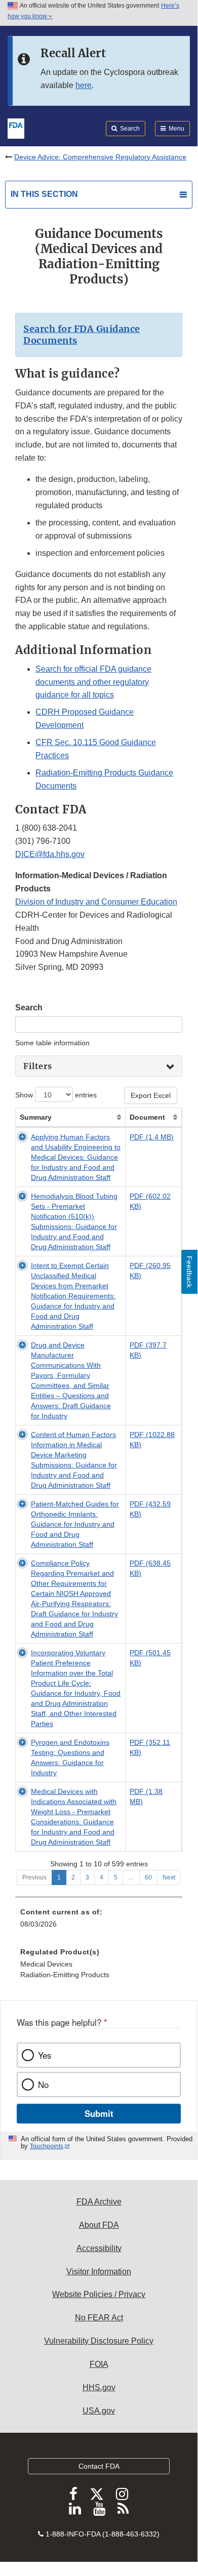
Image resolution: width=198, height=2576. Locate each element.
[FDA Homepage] (16, 128)
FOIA (99, 2364)
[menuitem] (99, 1967)
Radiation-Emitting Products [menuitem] (65, 1975)
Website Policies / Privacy (99, 2294)
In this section (44, 194)
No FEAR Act (99, 2318)
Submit (99, 2113)
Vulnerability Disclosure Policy (99, 2341)
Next (169, 1877)
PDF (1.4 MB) (152, 1137)
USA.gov (99, 2411)
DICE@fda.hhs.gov (50, 854)
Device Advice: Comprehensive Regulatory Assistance (100, 157)
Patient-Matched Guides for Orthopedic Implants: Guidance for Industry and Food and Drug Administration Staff (75, 1524)
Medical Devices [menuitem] (46, 1964)
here (84, 85)
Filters (38, 1066)
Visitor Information (99, 2272)
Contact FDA (99, 2466)
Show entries (56, 1095)
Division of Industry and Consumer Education (96, 902)
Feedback (189, 1272)
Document (147, 1117)
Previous (34, 1877)
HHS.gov (99, 2387)
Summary (36, 1117)
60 (148, 1877)
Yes (45, 2055)
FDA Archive (99, 2202)
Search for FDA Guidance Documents (82, 335)
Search (29, 1008)
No (43, 2084)
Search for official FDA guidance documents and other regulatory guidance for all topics (93, 682)
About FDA (99, 2225)
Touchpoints (47, 2146)
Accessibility (99, 2248)
